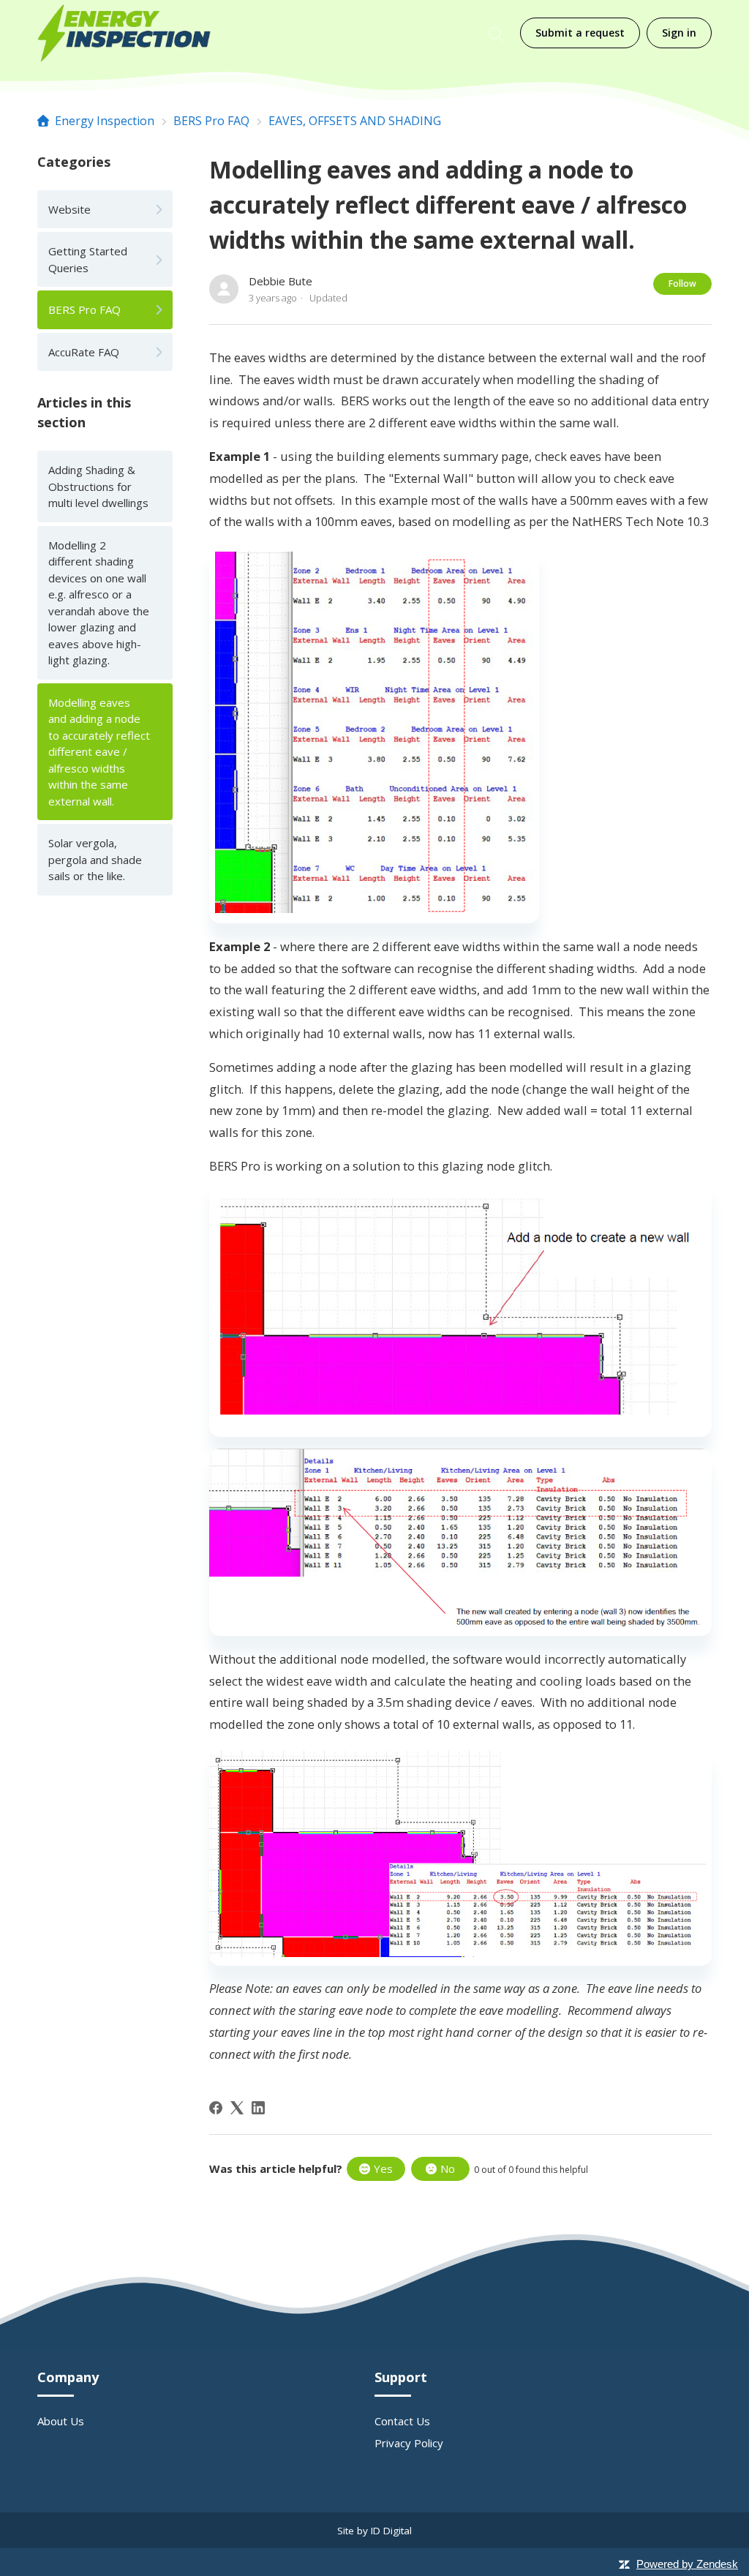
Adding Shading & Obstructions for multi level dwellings (98, 486)
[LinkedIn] (258, 2108)
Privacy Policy (409, 2443)
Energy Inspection (105, 121)
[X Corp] (237, 2108)
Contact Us (402, 2421)
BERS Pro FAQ (211, 121)
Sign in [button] (679, 33)
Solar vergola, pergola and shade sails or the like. (95, 859)
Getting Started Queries (88, 259)
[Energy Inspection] (124, 33)
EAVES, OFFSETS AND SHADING (355, 121)
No (448, 2168)
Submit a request (580, 33)
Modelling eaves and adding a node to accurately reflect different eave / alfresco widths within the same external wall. (99, 752)
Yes (383, 2168)
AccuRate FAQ (84, 352)
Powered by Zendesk (687, 2564)
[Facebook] (216, 2108)
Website (69, 209)
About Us (61, 2421)
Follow (682, 283)
